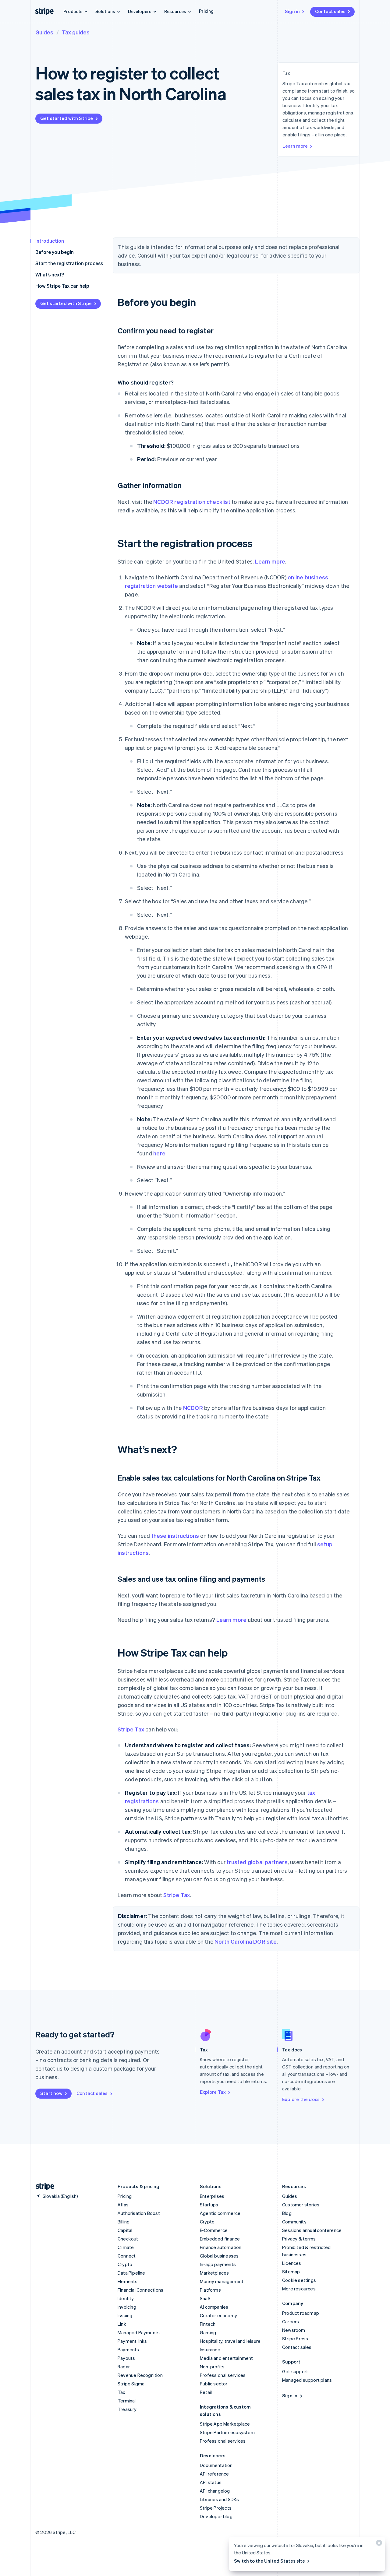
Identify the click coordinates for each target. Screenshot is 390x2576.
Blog (287, 2213)
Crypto (125, 2264)
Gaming (208, 2332)
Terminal (127, 2401)
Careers (291, 2321)
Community (294, 2222)
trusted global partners (257, 1862)
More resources (299, 2289)
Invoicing (127, 2307)
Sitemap (291, 2272)
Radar (124, 2367)
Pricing (206, 11)
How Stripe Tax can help (62, 286)
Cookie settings (299, 2280)
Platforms (210, 2290)
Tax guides (76, 32)
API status (211, 2482)
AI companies (214, 2307)
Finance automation (221, 2247)
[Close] (378, 2544)
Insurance (210, 2349)
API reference (214, 2474)
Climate (126, 2247)
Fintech (208, 2324)
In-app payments (218, 2264)
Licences (292, 2263)
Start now (51, 2093)
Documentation (216, 2465)
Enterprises (212, 2196)
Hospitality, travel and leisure (230, 2341)
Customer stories (301, 2205)
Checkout (128, 2239)
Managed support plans (307, 2380)
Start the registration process (69, 263)
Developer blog (216, 2516)
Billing (124, 2222)
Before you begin (55, 252)
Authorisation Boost (139, 2213)
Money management (222, 2281)
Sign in (292, 11)
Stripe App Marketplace (225, 2424)
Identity (126, 2298)
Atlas (123, 2205)
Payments (128, 2349)
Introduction (50, 241)
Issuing (125, 2315)
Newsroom (294, 2330)
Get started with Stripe (67, 118)
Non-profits (212, 2367)
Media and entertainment (227, 2358)
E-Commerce (214, 2230)
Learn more (295, 146)
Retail (206, 2392)
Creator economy (218, 2315)
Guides (44, 32)
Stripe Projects (216, 2508)
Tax (122, 2392)
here (159, 1153)
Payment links (132, 2341)
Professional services (223, 2375)
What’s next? (50, 274)
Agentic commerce (220, 2213)
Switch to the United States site (269, 2561)
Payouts (126, 2358)
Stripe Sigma (131, 2384)
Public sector (214, 2384)
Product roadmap (301, 2313)
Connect (127, 2256)
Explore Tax (213, 2092)
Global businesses (219, 2256)
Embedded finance (220, 2239)
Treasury (127, 2409)
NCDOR (193, 1408)
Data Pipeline (131, 2273)
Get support (295, 2371)
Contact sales (330, 11)
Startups (209, 2205)
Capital (125, 2230)
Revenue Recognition (140, 2375)
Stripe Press (295, 2339)
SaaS (205, 2298)
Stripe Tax (131, 1729)
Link (122, 2324)
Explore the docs (301, 2099)
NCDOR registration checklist (192, 502)
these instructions (175, 1536)
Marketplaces (214, 2273)
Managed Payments (139, 2332)
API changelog (215, 2491)
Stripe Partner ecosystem (227, 2432)
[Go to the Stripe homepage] (43, 2186)
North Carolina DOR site (246, 1941)
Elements (128, 2281)
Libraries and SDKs (220, 2499)
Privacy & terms (299, 2239)
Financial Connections (140, 2290)
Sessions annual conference (312, 2230)
